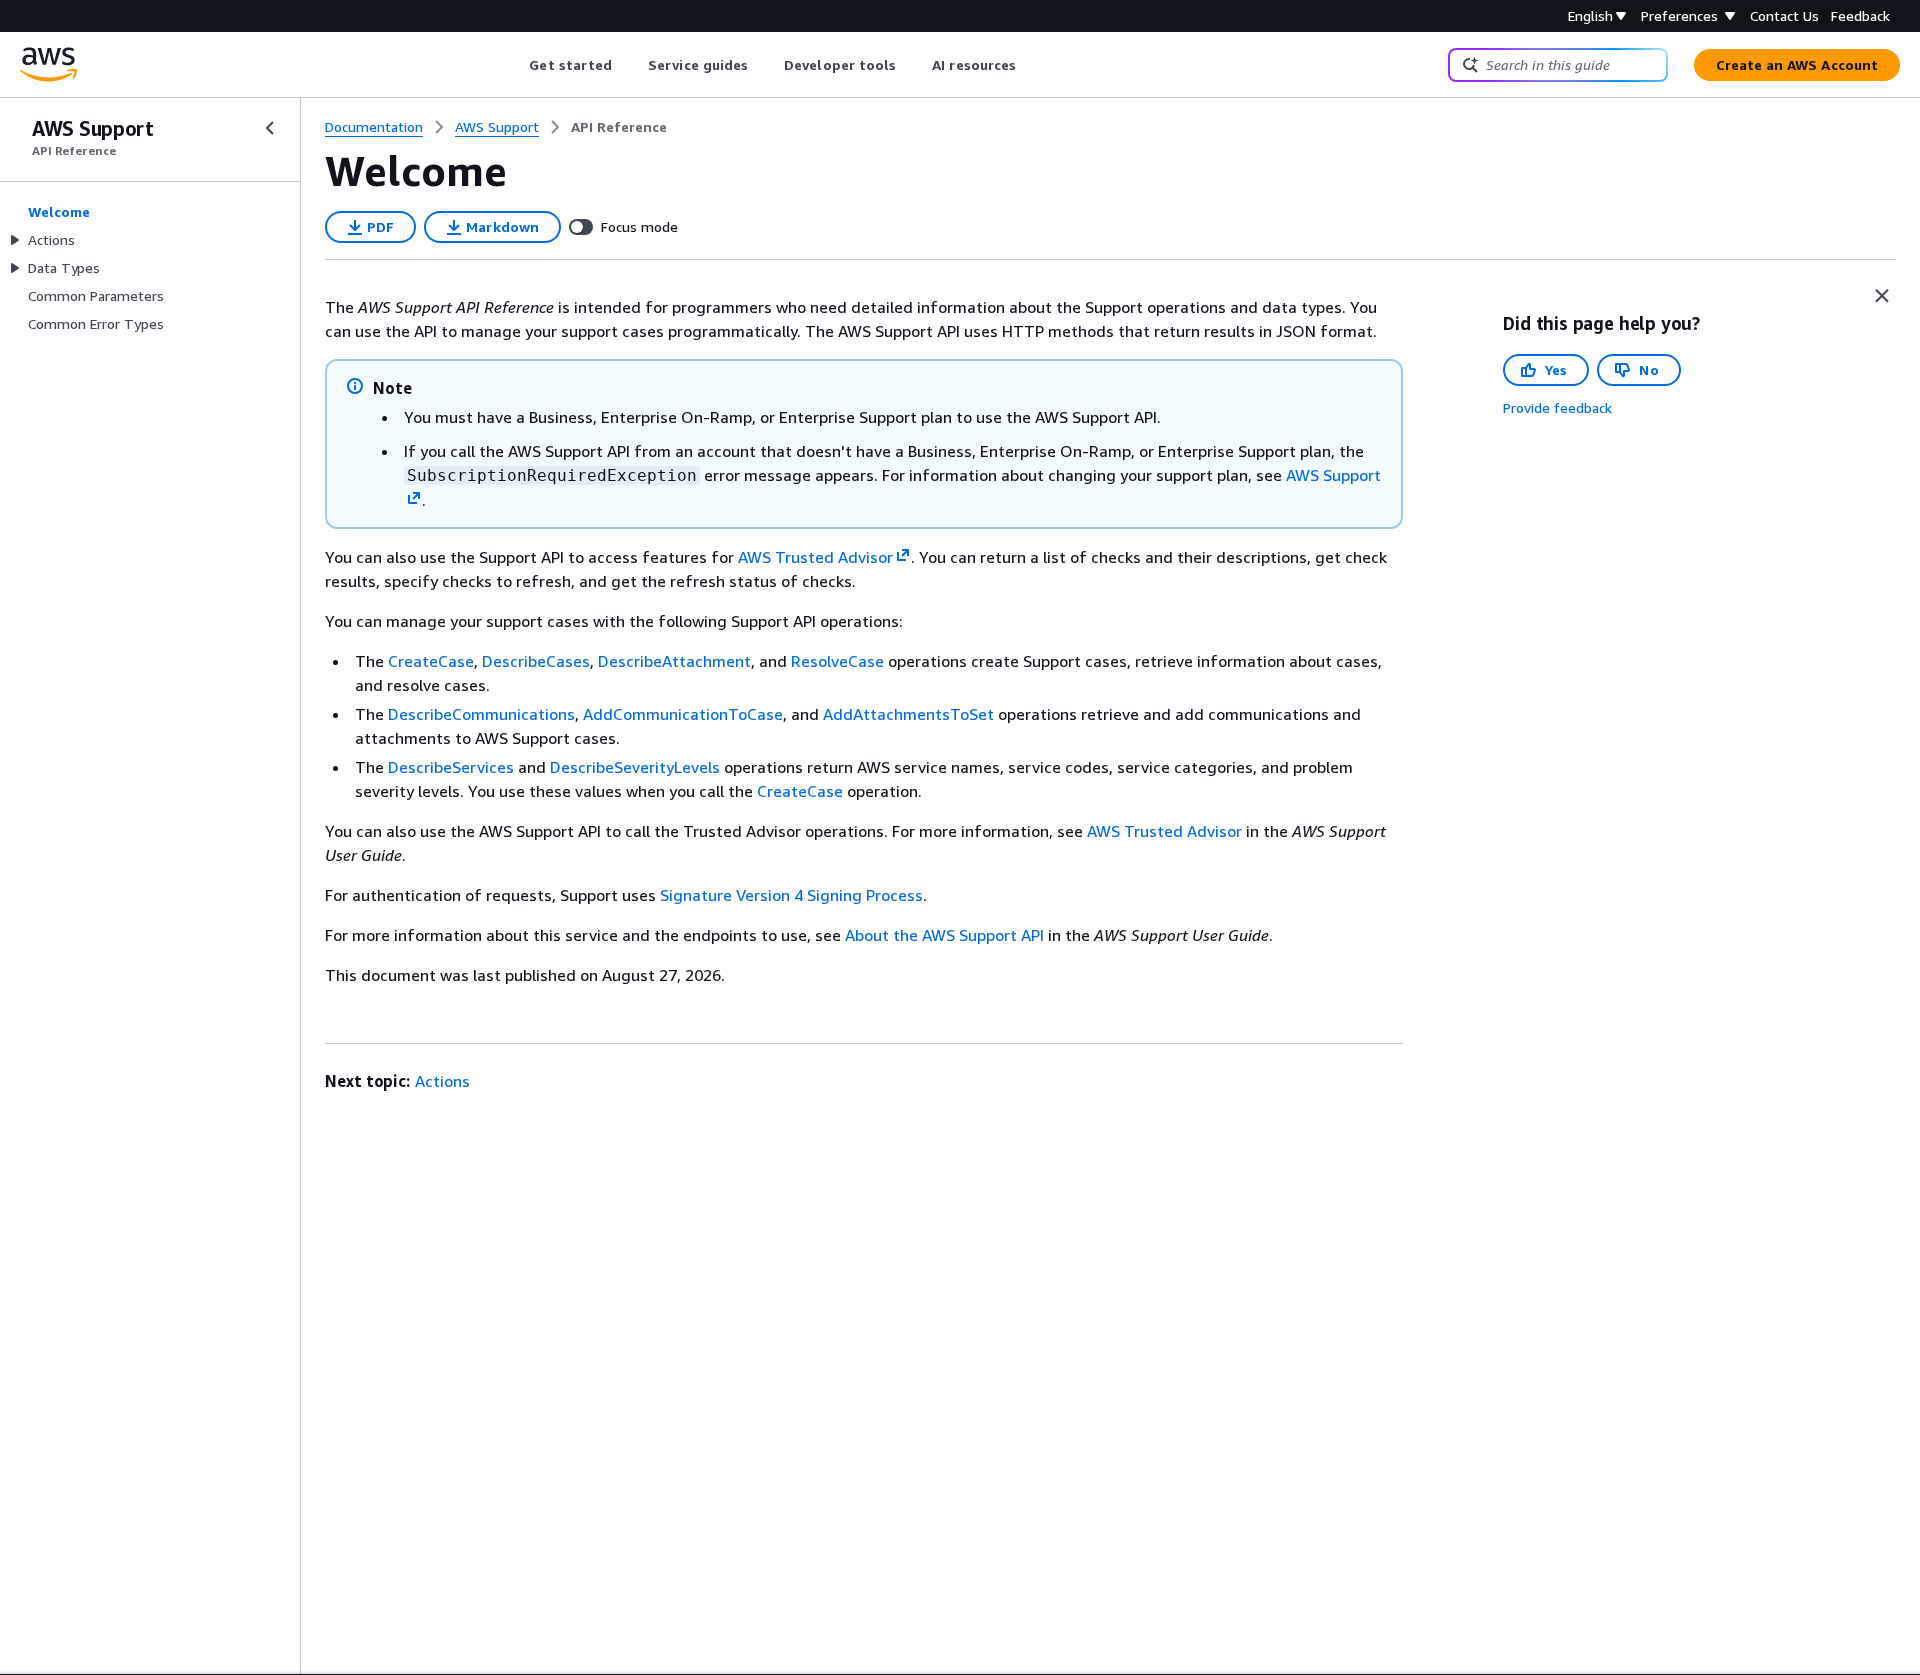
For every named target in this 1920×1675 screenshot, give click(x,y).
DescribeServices (451, 767)
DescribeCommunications (481, 714)
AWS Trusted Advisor (1164, 831)
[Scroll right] (1031, 65)
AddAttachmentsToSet (908, 714)
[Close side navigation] (270, 128)
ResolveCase (837, 661)
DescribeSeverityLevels (635, 767)
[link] (619, 127)
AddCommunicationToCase (683, 714)
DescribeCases (536, 661)
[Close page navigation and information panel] (1882, 296)
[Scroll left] (514, 65)
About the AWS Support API (944, 935)
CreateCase (431, 661)
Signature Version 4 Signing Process (791, 895)
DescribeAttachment (674, 661)
